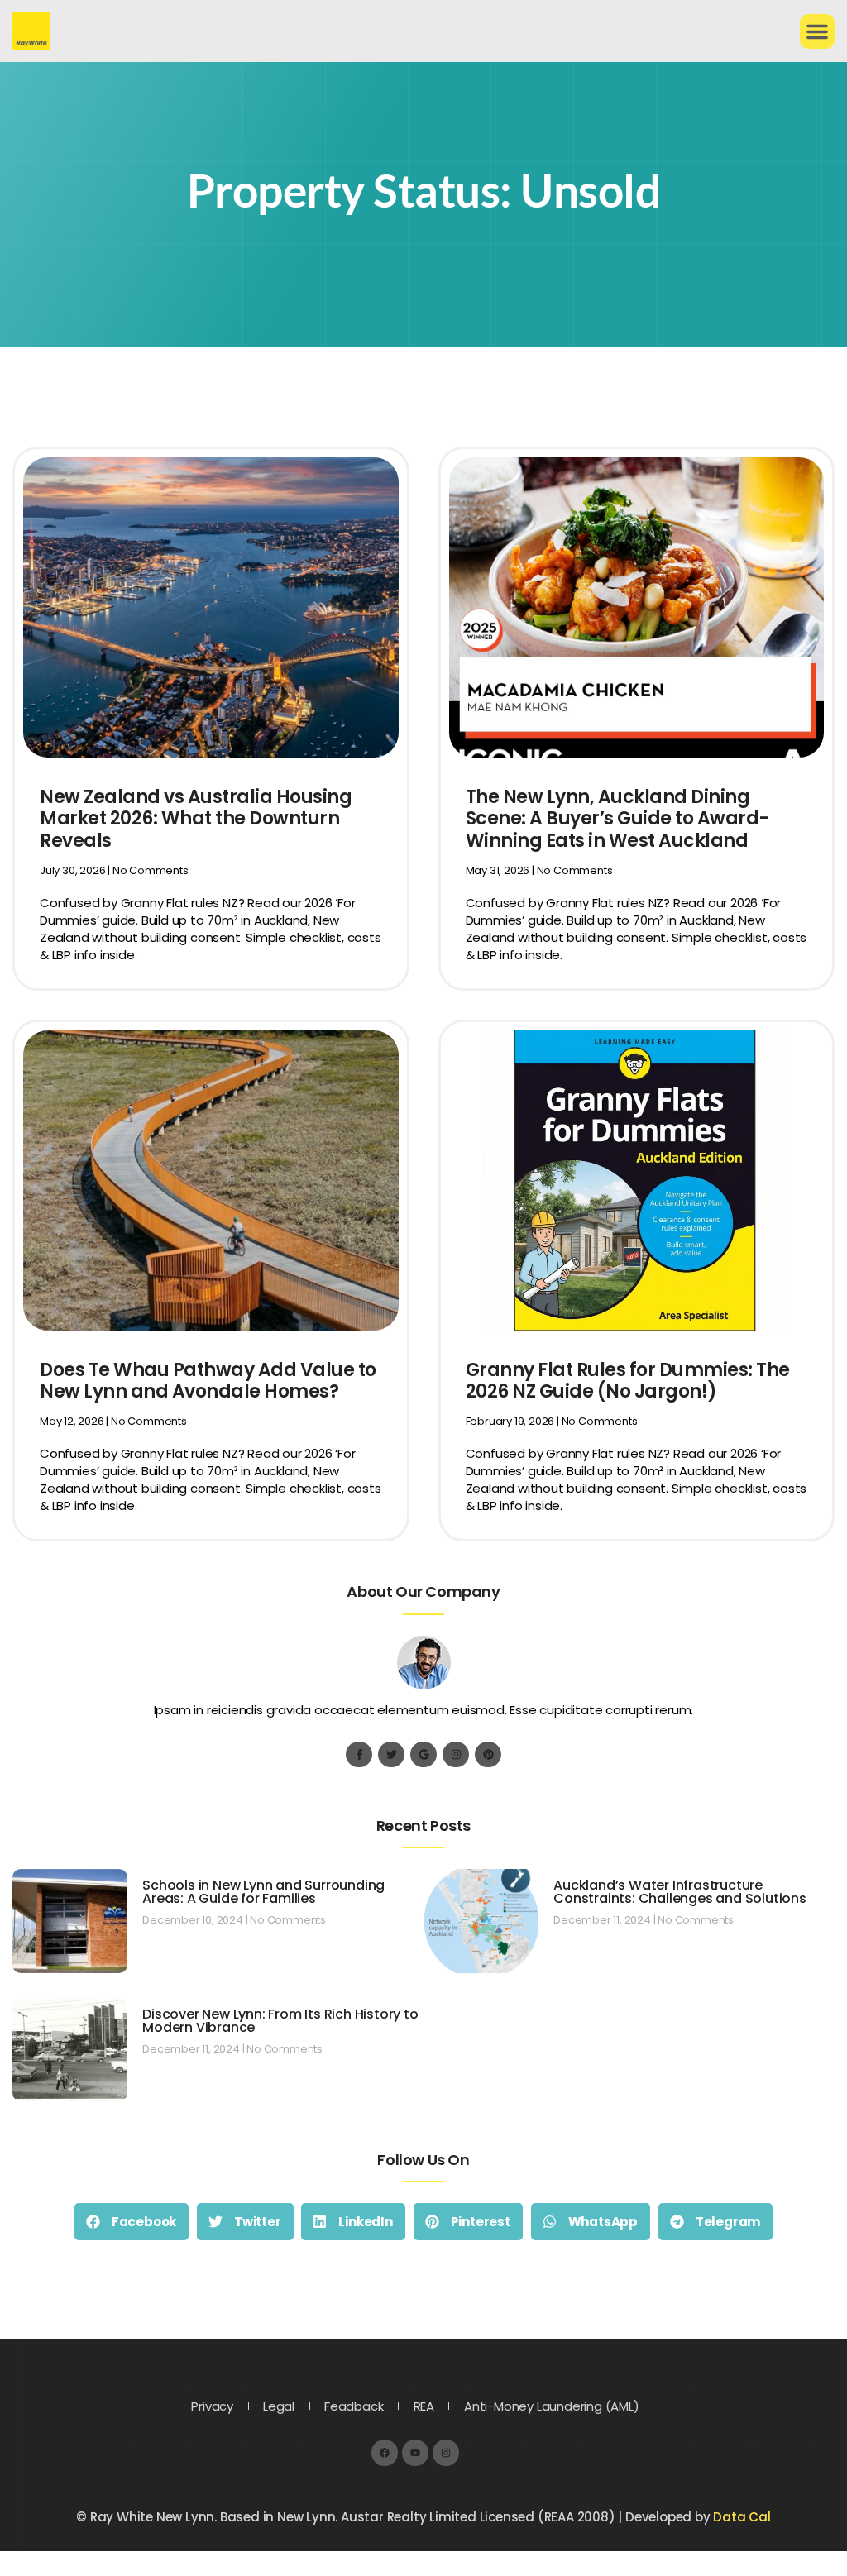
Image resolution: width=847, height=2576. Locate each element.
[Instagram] (455, 1754)
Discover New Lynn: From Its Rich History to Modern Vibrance (280, 2021)
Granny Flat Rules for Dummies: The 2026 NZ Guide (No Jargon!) (628, 1381)
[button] (817, 31)
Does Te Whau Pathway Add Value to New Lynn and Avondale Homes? (208, 1381)
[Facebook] (384, 2452)
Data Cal (742, 2517)
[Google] (423, 1754)
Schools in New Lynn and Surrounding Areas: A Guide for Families (263, 1892)
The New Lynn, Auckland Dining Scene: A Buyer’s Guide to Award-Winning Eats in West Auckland (617, 819)
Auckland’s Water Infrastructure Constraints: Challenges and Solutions (680, 1892)
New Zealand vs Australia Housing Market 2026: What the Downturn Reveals (196, 819)
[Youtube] (415, 2452)
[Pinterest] (488, 1754)
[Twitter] (391, 1754)
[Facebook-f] (359, 1754)
